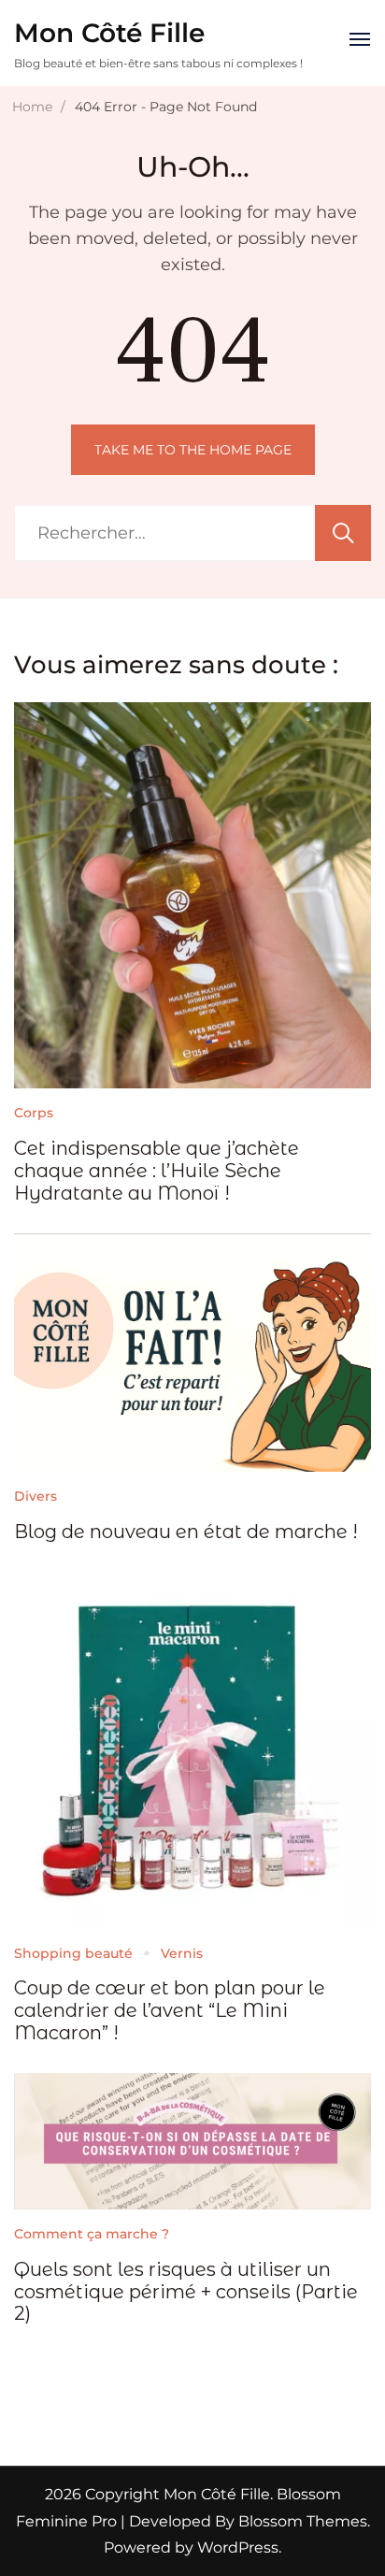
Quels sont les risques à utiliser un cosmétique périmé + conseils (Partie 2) (186, 2292)
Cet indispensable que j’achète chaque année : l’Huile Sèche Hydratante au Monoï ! (157, 1171)
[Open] (360, 39)
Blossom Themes (301, 2521)
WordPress (238, 2547)
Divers (36, 1496)
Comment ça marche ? (92, 2234)
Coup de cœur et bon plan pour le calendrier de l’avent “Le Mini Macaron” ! (170, 2010)
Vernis (182, 1953)
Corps (34, 1113)
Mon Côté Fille (109, 33)
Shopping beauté (73, 1953)
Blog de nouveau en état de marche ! (186, 1532)
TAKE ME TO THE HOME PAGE (193, 450)
